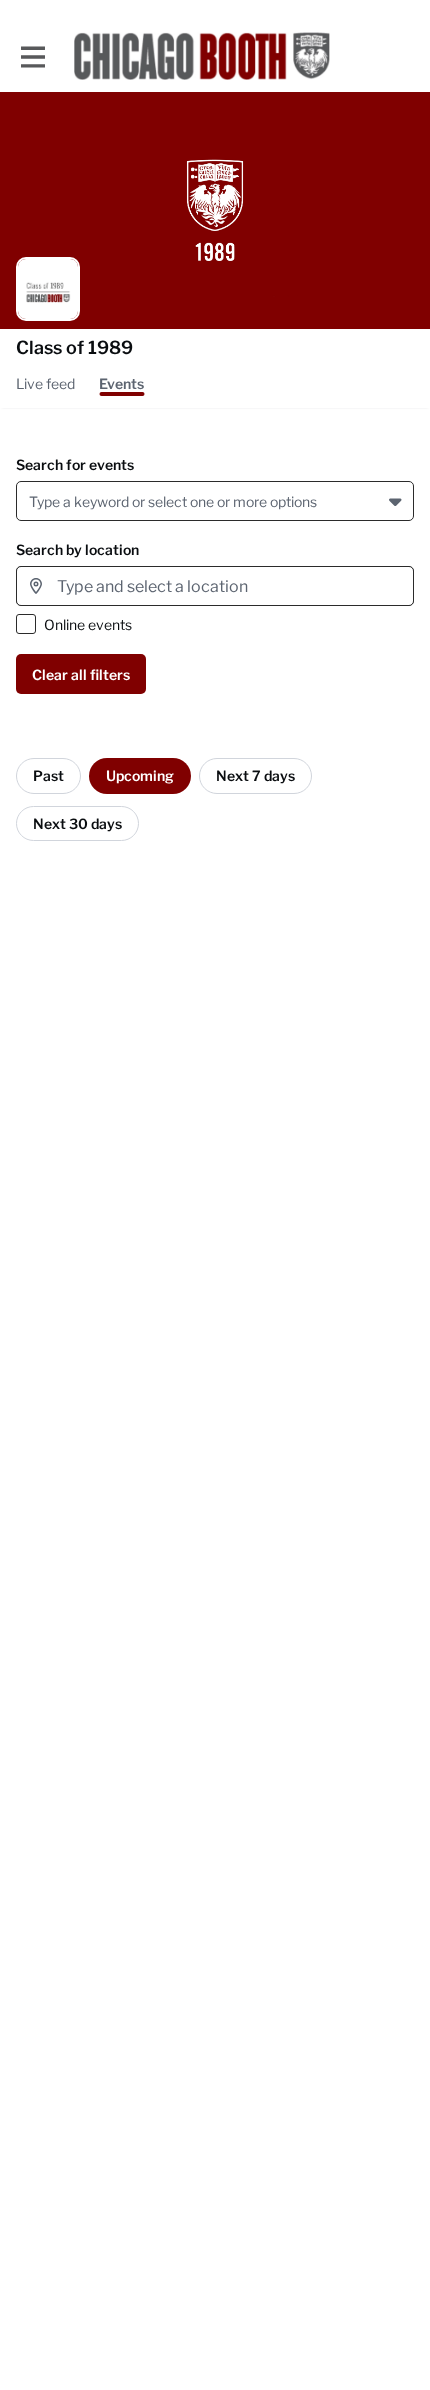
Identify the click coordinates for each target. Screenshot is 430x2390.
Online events (88, 624)
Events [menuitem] (121, 383)
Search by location (77, 549)
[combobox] (32, 501)
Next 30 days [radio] (77, 823)
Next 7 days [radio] (255, 775)
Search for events (75, 464)
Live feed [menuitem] (45, 383)
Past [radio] (48, 775)
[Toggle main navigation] (32, 56)
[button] (397, 501)
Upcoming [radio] (140, 775)
